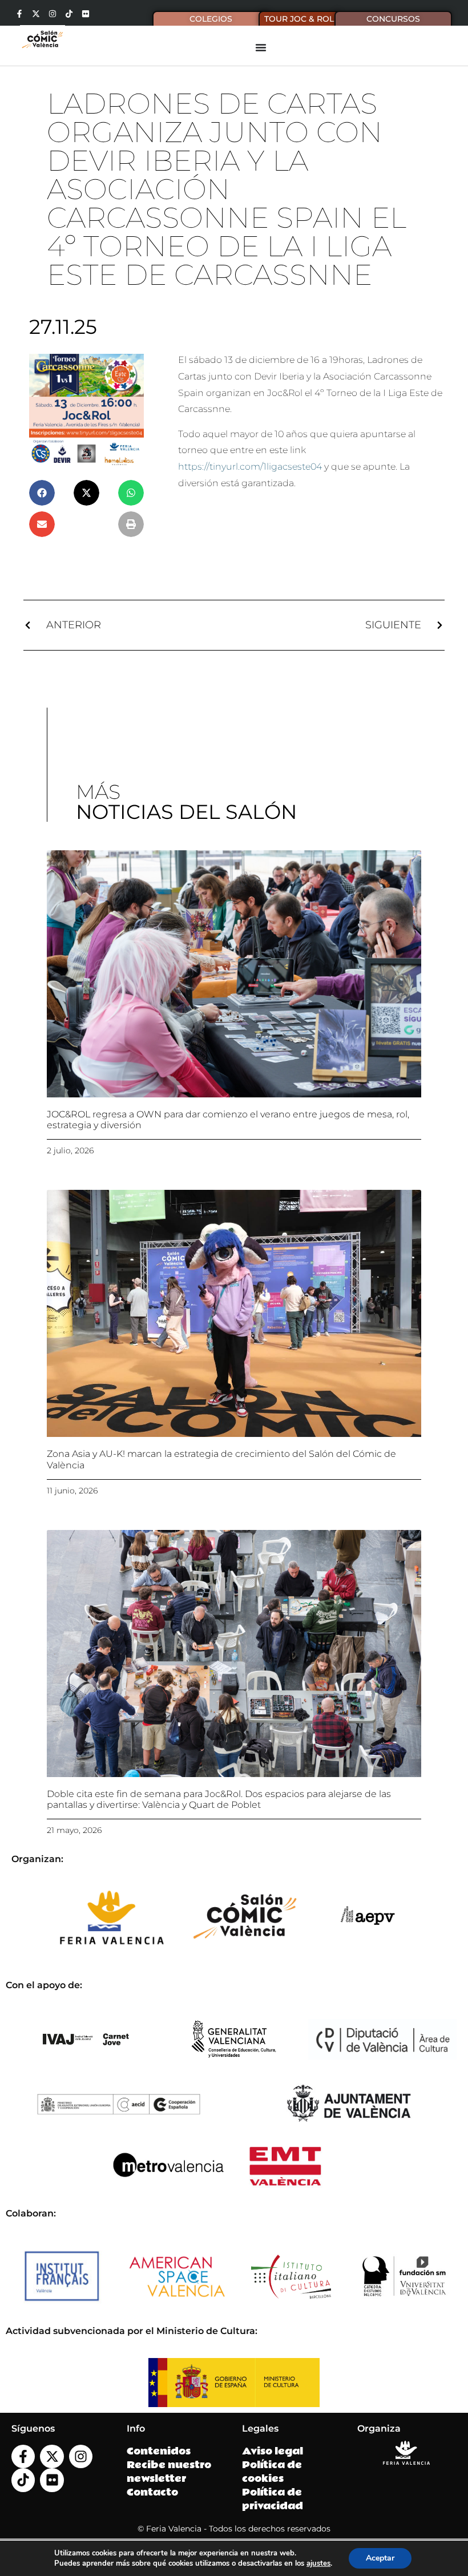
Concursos (393, 19)
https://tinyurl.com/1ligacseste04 (250, 467)
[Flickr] (86, 14)
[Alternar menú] (261, 47)
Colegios (211, 19)
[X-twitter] (36, 14)
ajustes (318, 2563)
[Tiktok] (69, 14)
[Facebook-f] (19, 14)
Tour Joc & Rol (299, 19)
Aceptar (380, 2558)
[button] (42, 493)
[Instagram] (53, 14)
